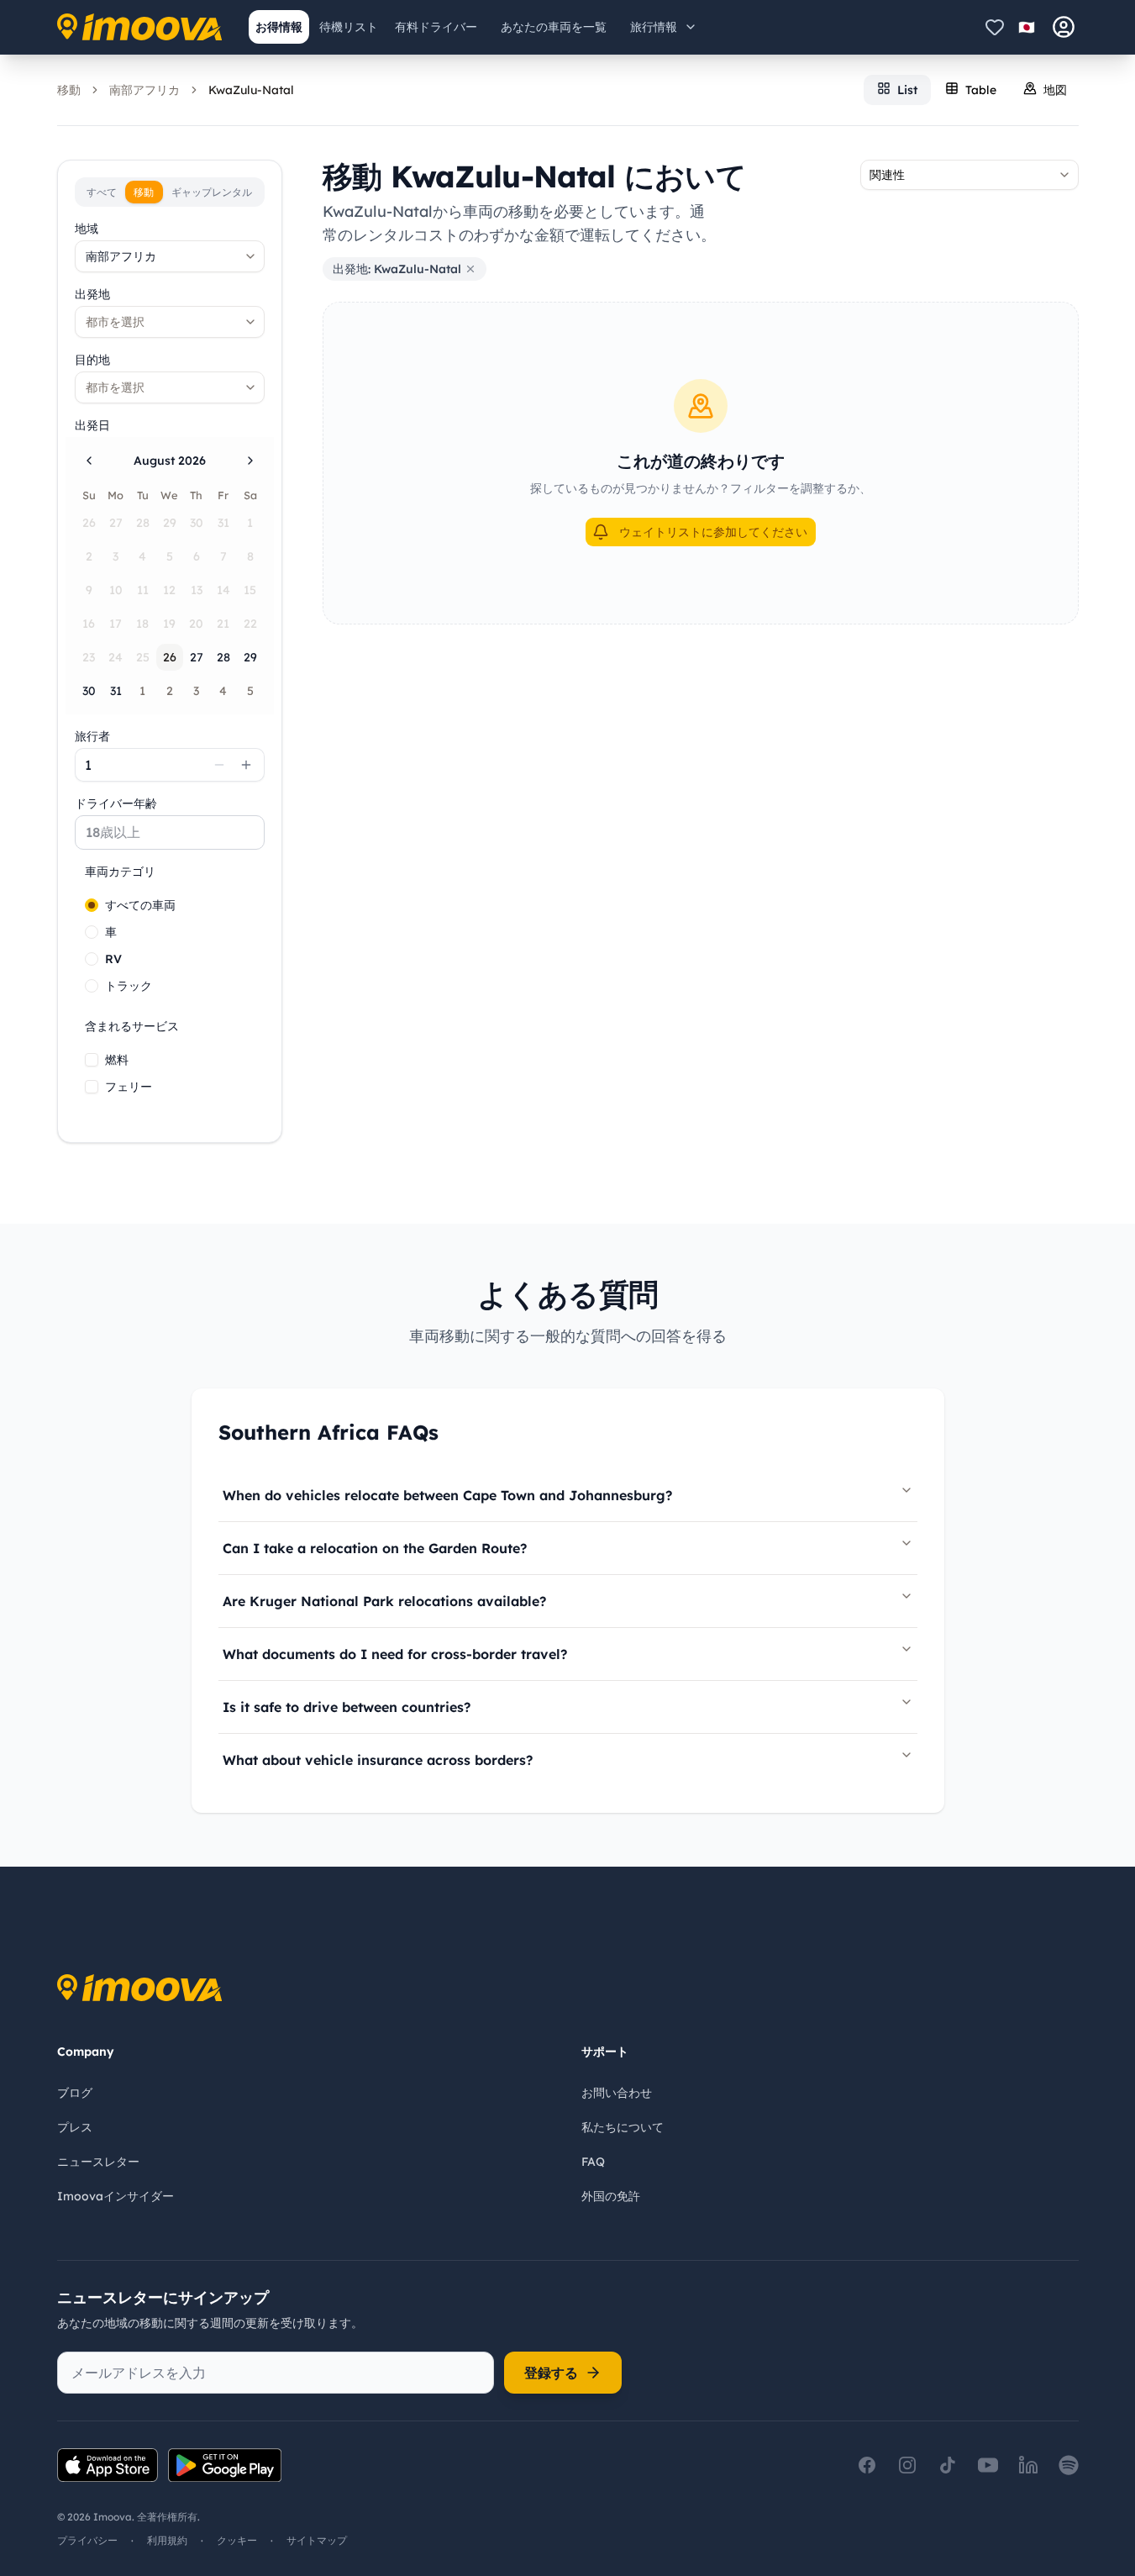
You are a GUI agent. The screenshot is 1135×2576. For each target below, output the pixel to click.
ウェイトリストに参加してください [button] (713, 532)
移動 (69, 90)
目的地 (92, 360)
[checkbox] (92, 1060)
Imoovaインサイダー (116, 2196)
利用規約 (167, 2540)
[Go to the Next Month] (250, 461)
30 (89, 691)
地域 (87, 229)
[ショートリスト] (995, 27)
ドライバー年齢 (116, 803)
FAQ (593, 2162)
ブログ (75, 2093)
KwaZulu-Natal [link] (251, 90)
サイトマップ (317, 2540)
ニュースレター (98, 2162)
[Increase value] (246, 765)
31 (116, 691)
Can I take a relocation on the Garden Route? (375, 1548)
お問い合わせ (617, 2093)
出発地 (92, 294)
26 (170, 657)
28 (223, 657)
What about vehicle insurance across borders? (378, 1760)
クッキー (237, 2540)
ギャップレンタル (212, 192)
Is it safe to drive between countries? (347, 1707)
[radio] (92, 905)
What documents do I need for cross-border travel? (395, 1654)
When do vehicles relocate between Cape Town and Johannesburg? (447, 1495)
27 (197, 657)
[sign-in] (1064, 27)
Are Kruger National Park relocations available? (384, 1601)
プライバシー (87, 2540)
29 (250, 657)
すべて (102, 192)
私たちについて (623, 2127)
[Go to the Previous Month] (89, 461)
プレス (75, 2127)
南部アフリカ (145, 90)
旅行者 (92, 736)
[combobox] (170, 256)
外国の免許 (611, 2196)
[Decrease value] (219, 765)
